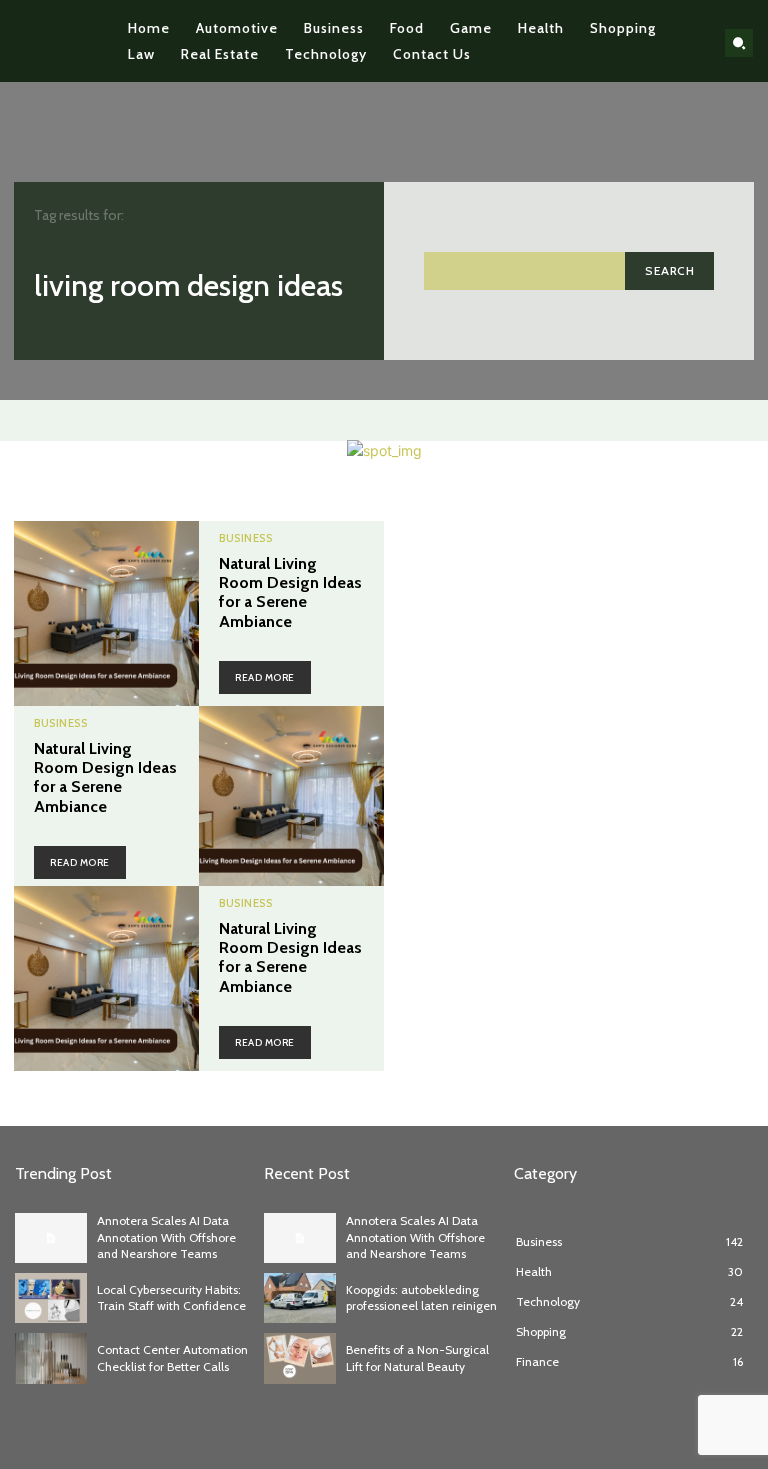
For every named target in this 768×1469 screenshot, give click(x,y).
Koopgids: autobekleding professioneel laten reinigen (421, 1298)
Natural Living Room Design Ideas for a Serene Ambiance (290, 592)
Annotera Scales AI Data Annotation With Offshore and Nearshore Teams (166, 1237)
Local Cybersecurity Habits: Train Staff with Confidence (171, 1298)
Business (245, 538)
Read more (265, 677)
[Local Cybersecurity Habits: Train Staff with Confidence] (51, 1298)
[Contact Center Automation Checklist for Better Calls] (51, 1358)
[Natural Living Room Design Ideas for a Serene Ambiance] (106, 613)
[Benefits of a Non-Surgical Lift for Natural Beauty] (300, 1358)
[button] (739, 43)
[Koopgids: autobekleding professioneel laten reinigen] (300, 1298)
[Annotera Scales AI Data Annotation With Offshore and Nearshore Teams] (51, 1238)
